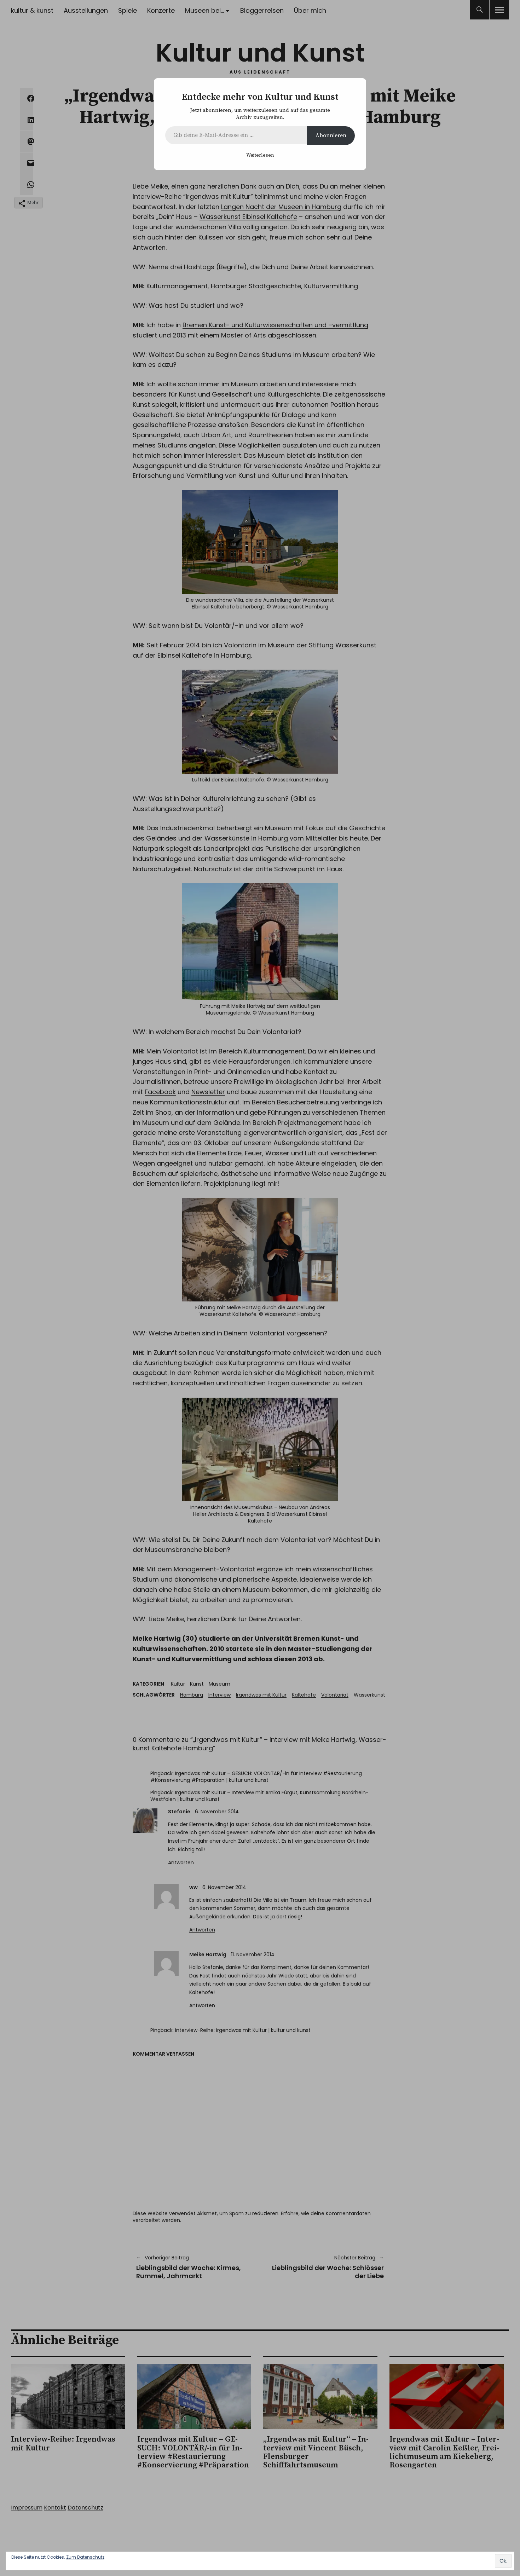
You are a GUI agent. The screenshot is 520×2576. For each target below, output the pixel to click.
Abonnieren (331, 135)
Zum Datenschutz (85, 2557)
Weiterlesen (260, 155)
